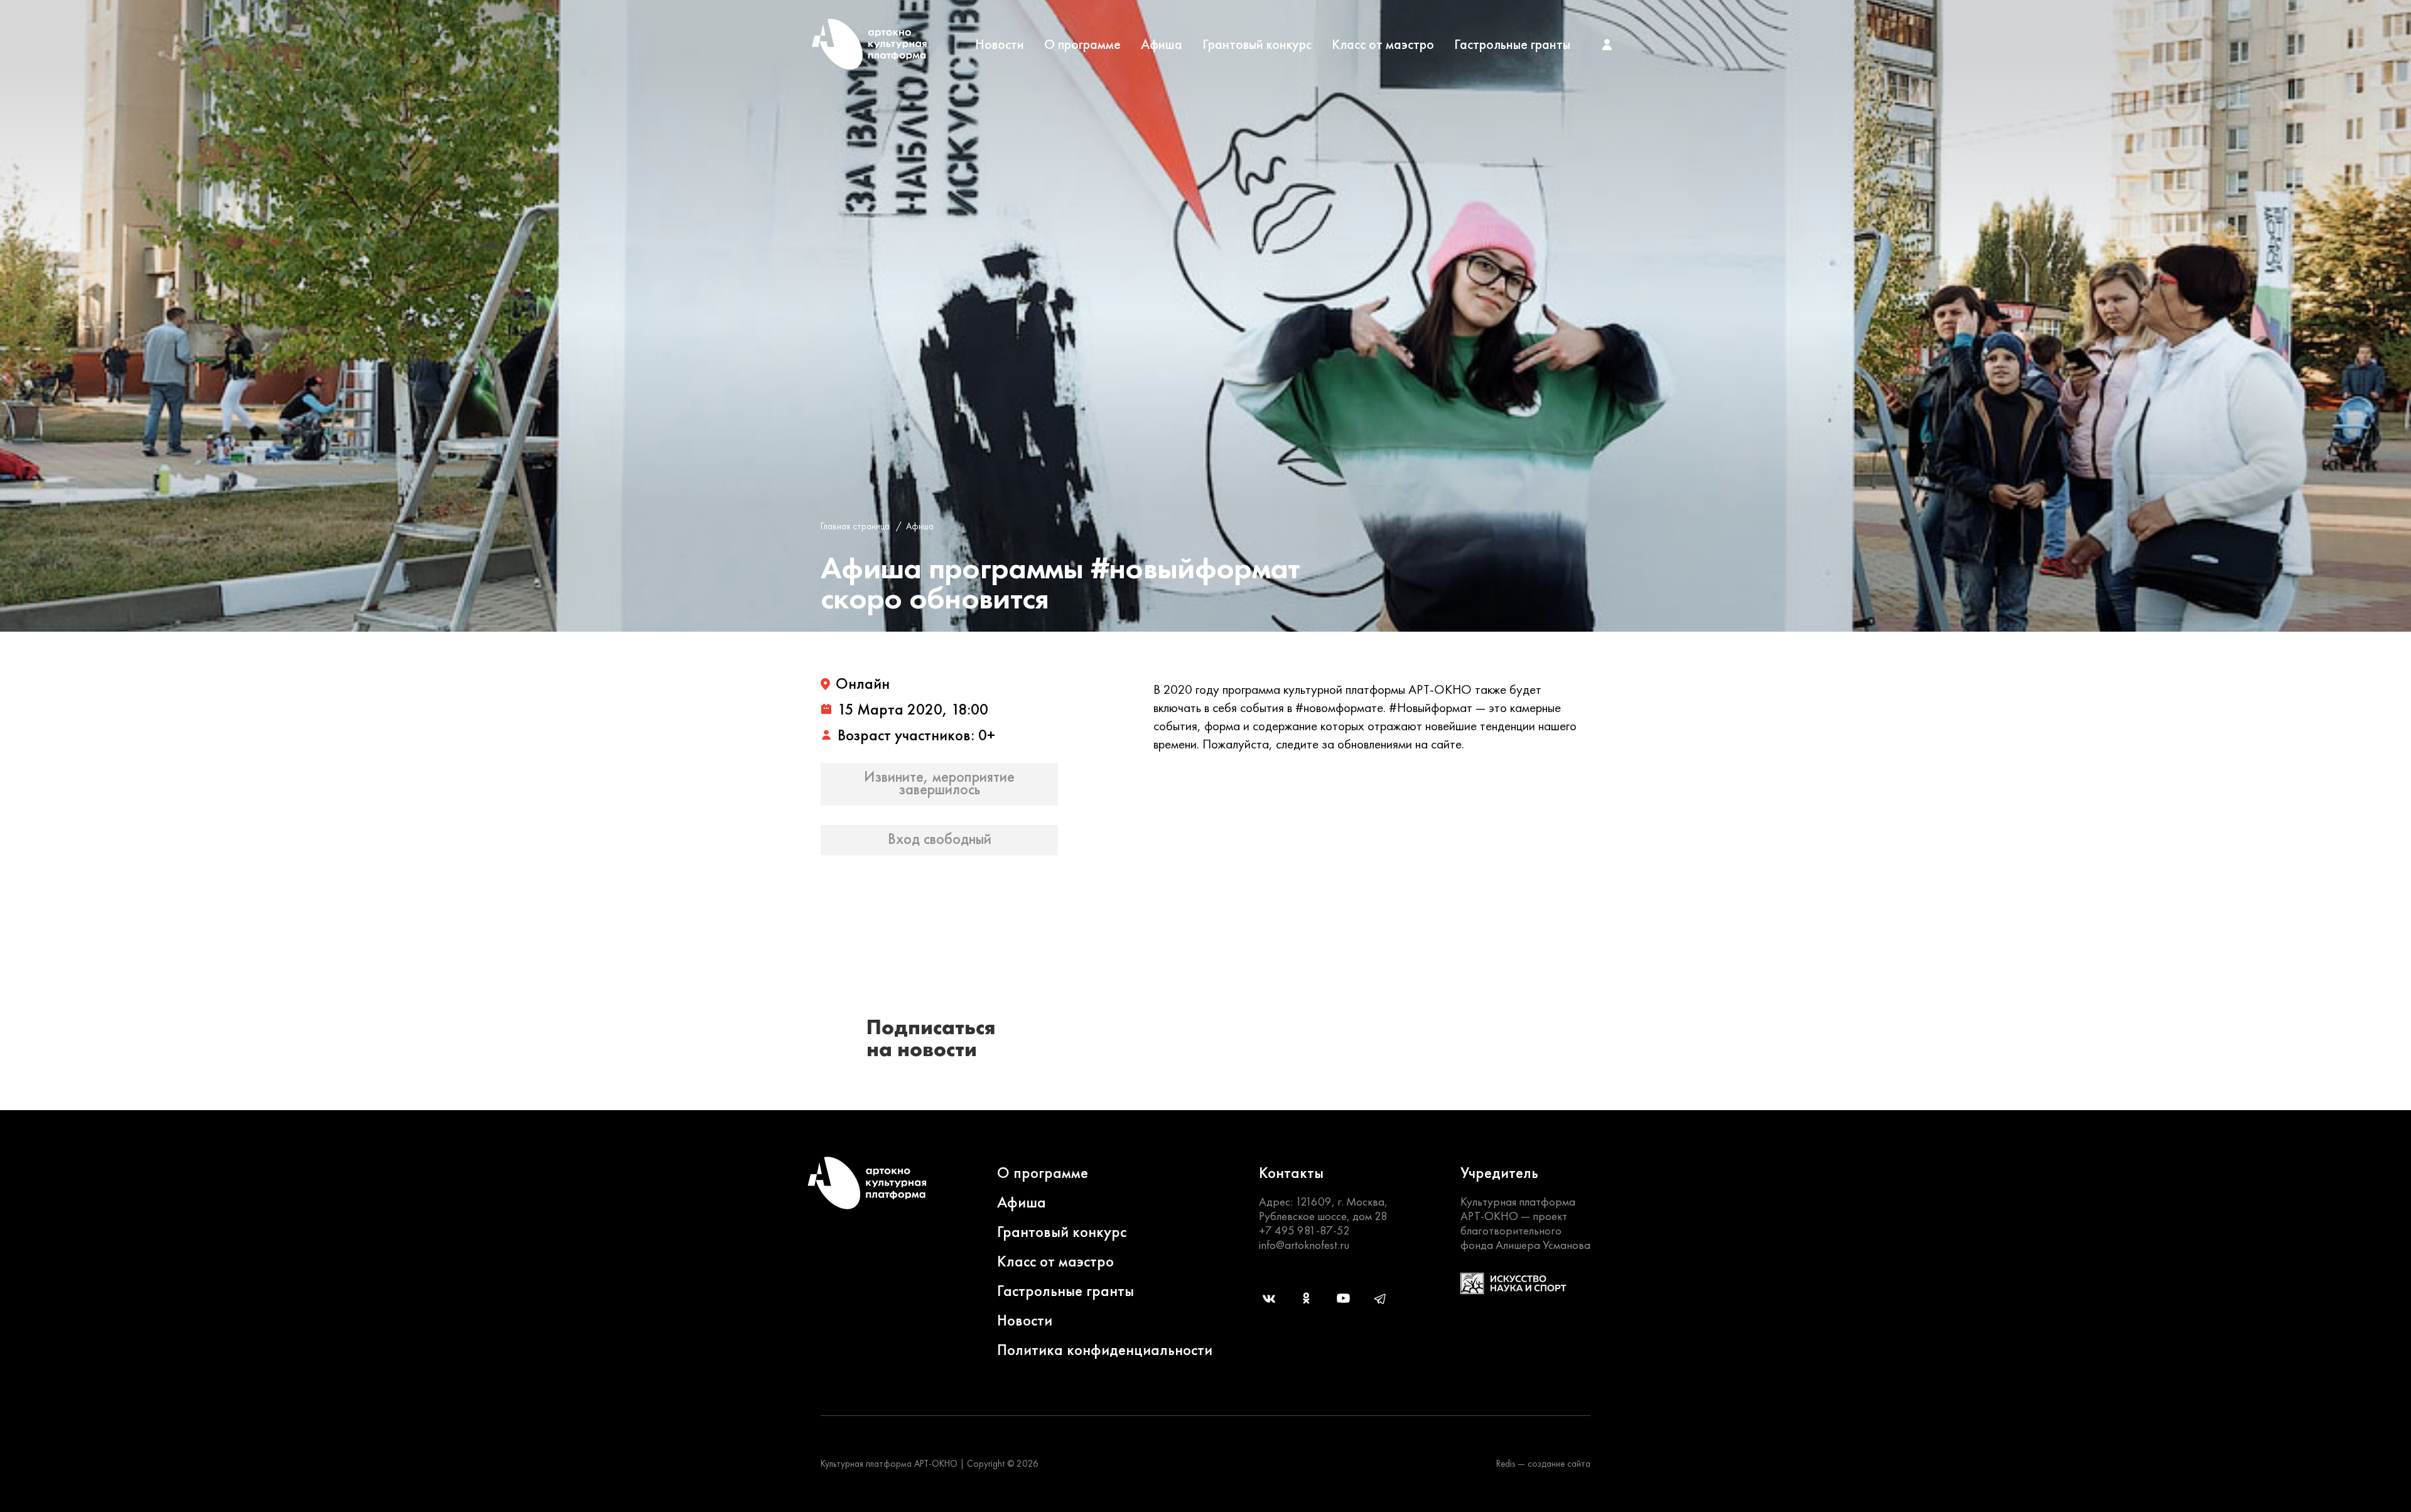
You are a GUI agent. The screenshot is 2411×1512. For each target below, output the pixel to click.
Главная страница (855, 526)
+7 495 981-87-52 (1304, 1230)
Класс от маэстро (1383, 45)
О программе (1082, 45)
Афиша (1162, 45)
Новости (1000, 45)
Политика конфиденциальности (1105, 1350)
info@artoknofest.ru (1304, 1245)
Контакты (1291, 1173)
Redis (1506, 1464)
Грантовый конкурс (1257, 45)
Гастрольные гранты (1512, 45)
